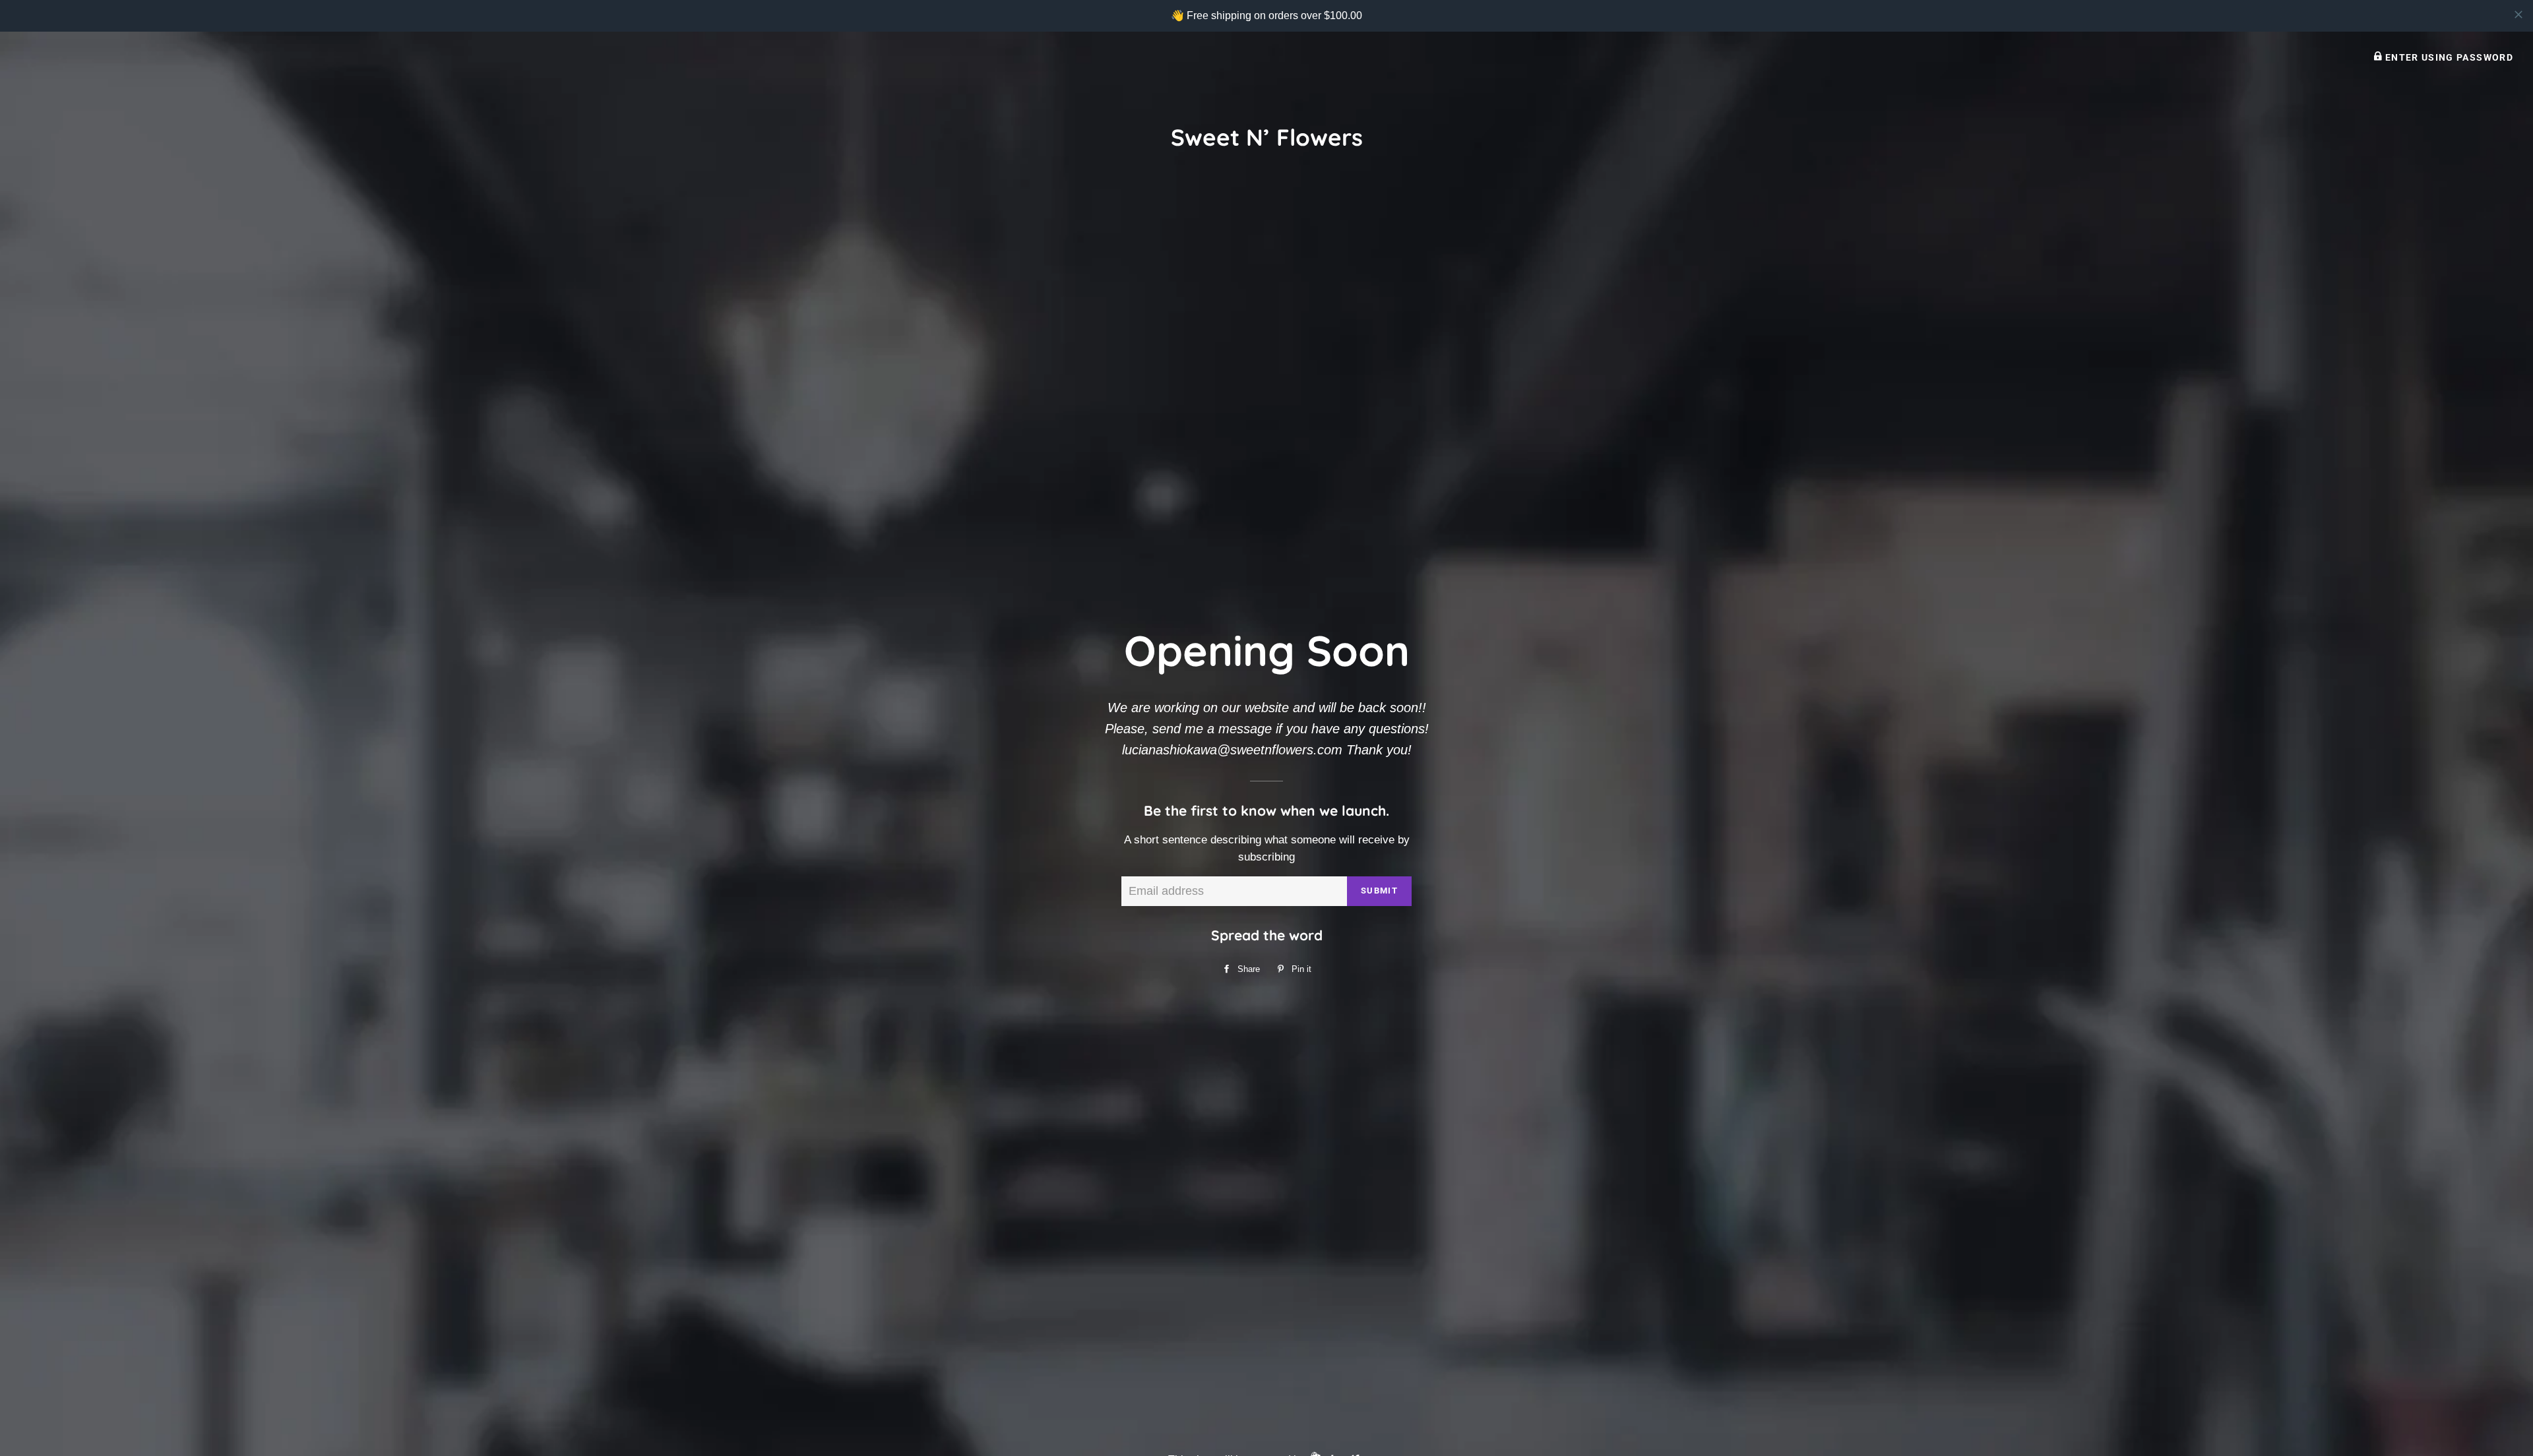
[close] (2518, 15)
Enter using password (2448, 57)
